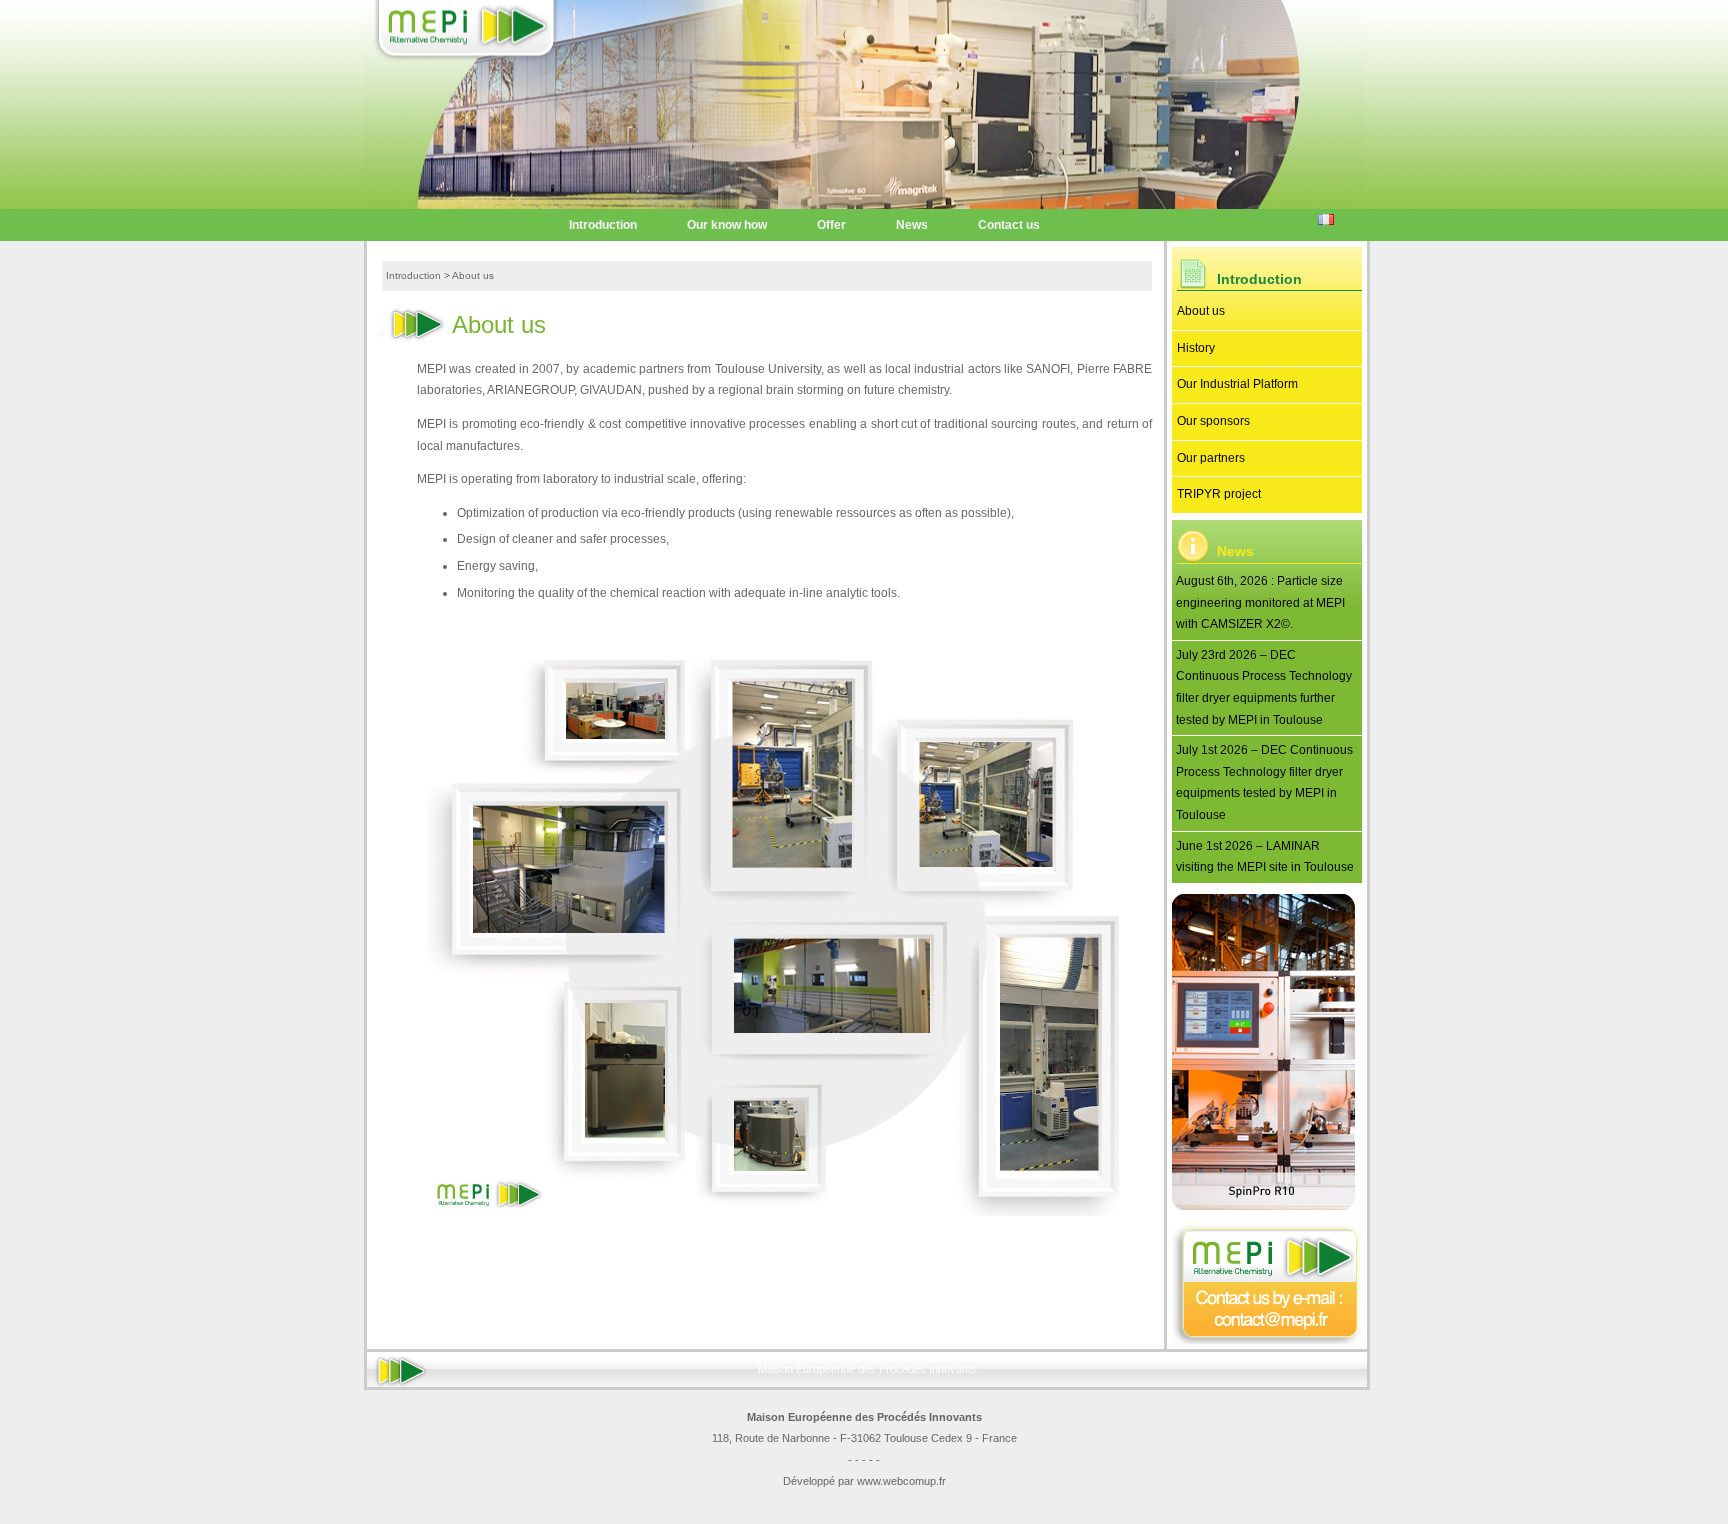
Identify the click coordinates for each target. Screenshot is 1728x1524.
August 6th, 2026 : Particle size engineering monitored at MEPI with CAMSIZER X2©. (1260, 602)
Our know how (727, 225)
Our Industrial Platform (1237, 384)
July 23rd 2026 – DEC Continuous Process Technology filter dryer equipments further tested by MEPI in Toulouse (1264, 687)
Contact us (1009, 225)
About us (1201, 311)
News (912, 225)
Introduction (603, 225)
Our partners (1211, 458)
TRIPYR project (1219, 494)
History (1196, 348)
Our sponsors (1213, 421)
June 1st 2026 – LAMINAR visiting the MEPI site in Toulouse (1265, 857)
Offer (831, 225)
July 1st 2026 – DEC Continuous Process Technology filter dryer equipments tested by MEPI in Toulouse (1264, 782)
